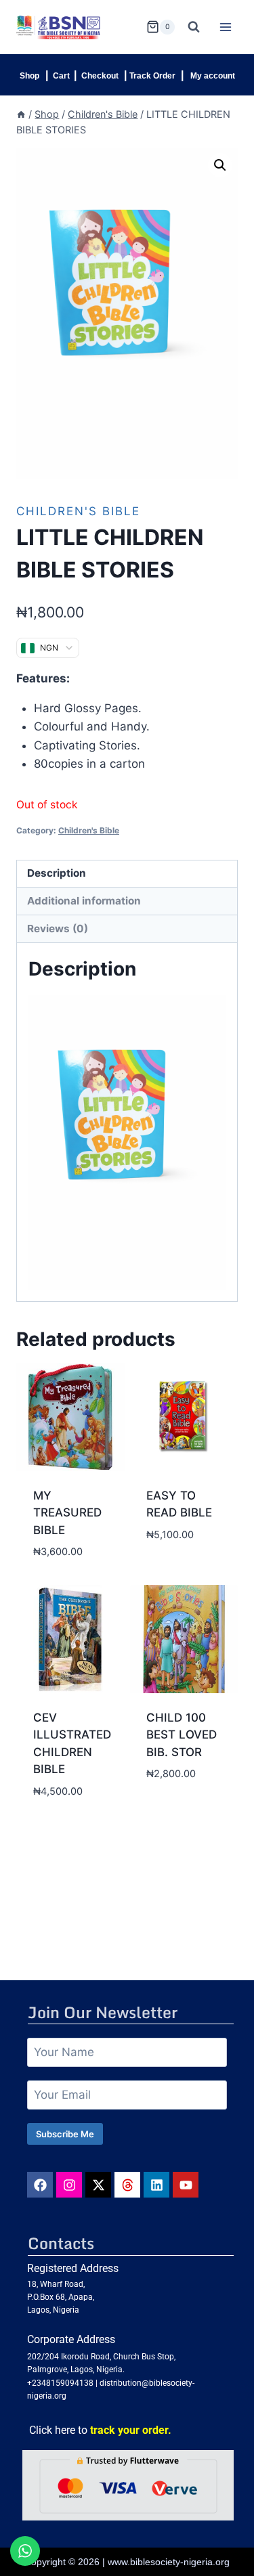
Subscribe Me (65, 2134)
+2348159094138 (60, 2383)
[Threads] (127, 2185)
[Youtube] (186, 2185)
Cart (61, 76)
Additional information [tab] (84, 901)
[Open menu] (225, 27)
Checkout (100, 76)
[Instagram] (69, 2185)
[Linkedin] (156, 2185)
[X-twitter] (98, 2185)
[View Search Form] (194, 27)
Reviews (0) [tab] (58, 929)
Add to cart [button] (181, 1556)
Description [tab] (57, 873)
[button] (220, 165)
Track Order (152, 76)
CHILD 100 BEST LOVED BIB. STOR (182, 1735)
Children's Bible (78, 511)
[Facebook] (40, 2185)
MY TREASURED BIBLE (67, 1513)
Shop (29, 76)
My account (213, 76)
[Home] (21, 114)
